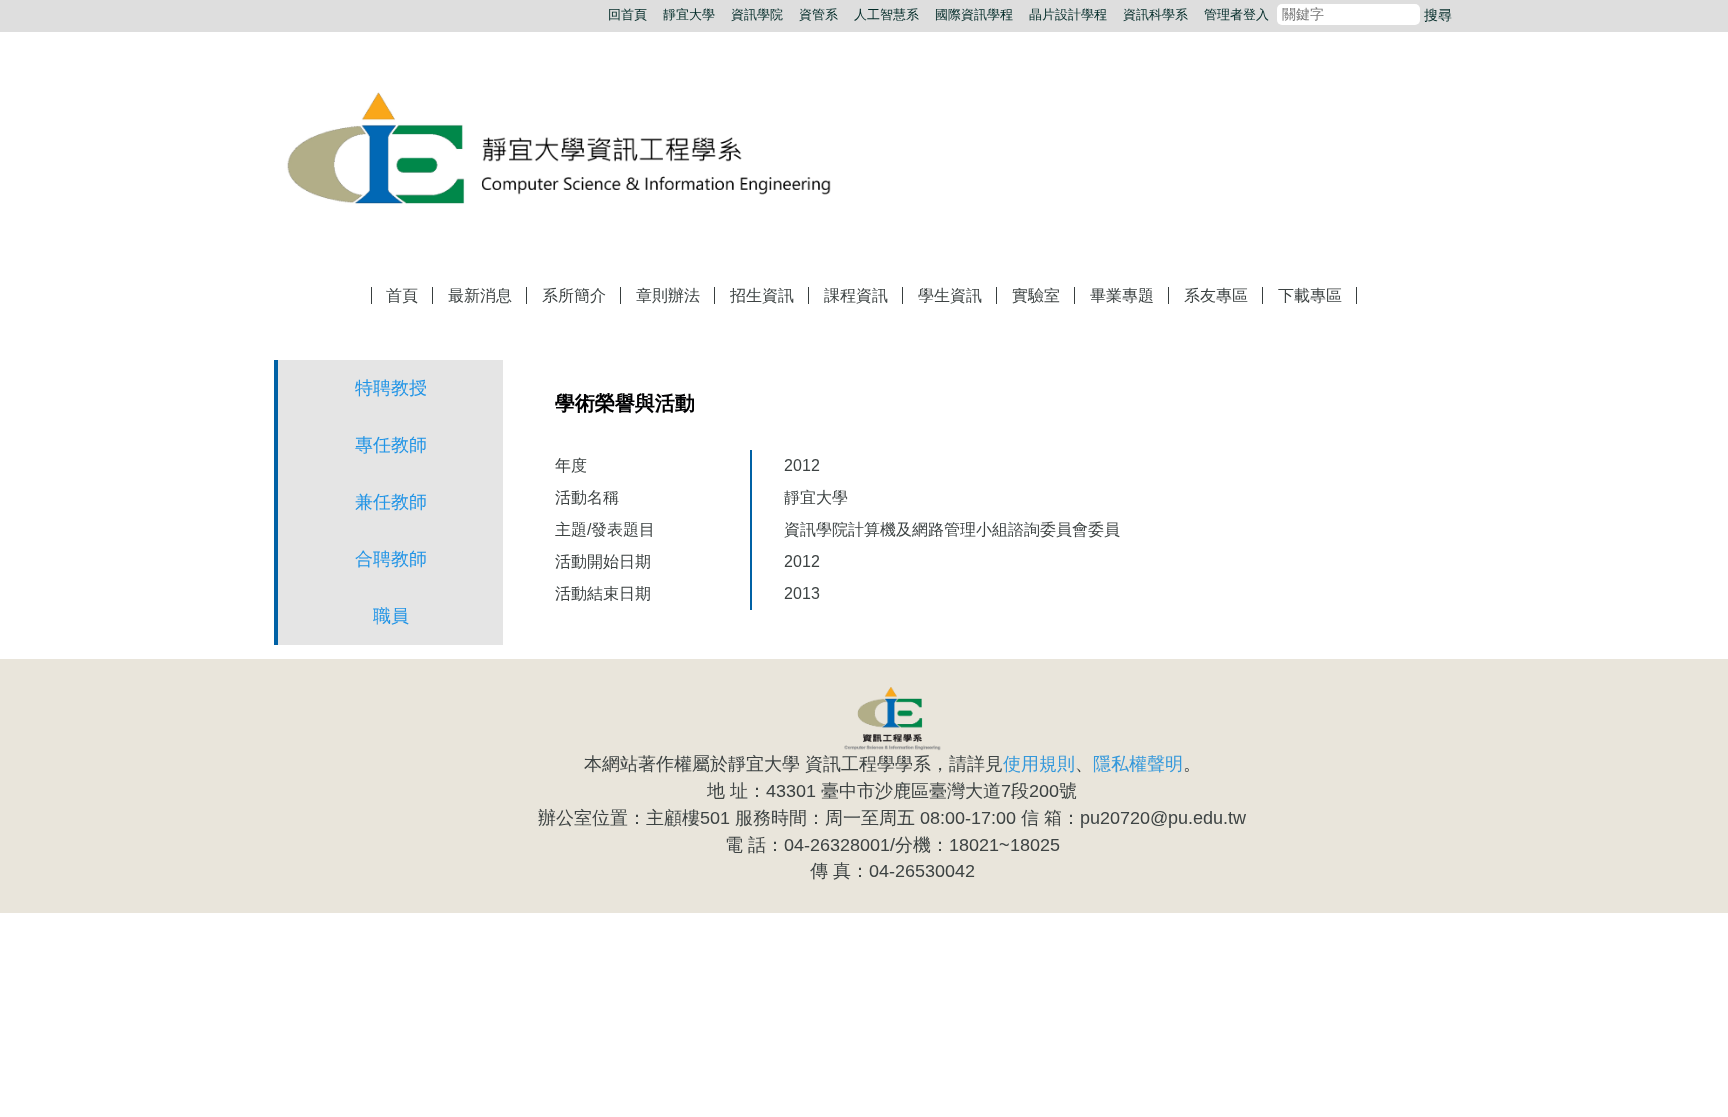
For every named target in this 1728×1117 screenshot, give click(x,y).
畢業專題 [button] (1122, 295)
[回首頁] (579, 151)
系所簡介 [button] (574, 295)
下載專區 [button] (1310, 295)
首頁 (402, 295)
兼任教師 (391, 502)
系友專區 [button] (1216, 295)
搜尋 (1438, 15)
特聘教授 (391, 388)
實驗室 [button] (1036, 295)
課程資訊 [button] (856, 295)
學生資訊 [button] (950, 295)
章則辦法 (668, 295)
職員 (391, 616)
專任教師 (391, 445)
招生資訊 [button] (762, 295)
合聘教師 (391, 559)
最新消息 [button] (480, 295)
